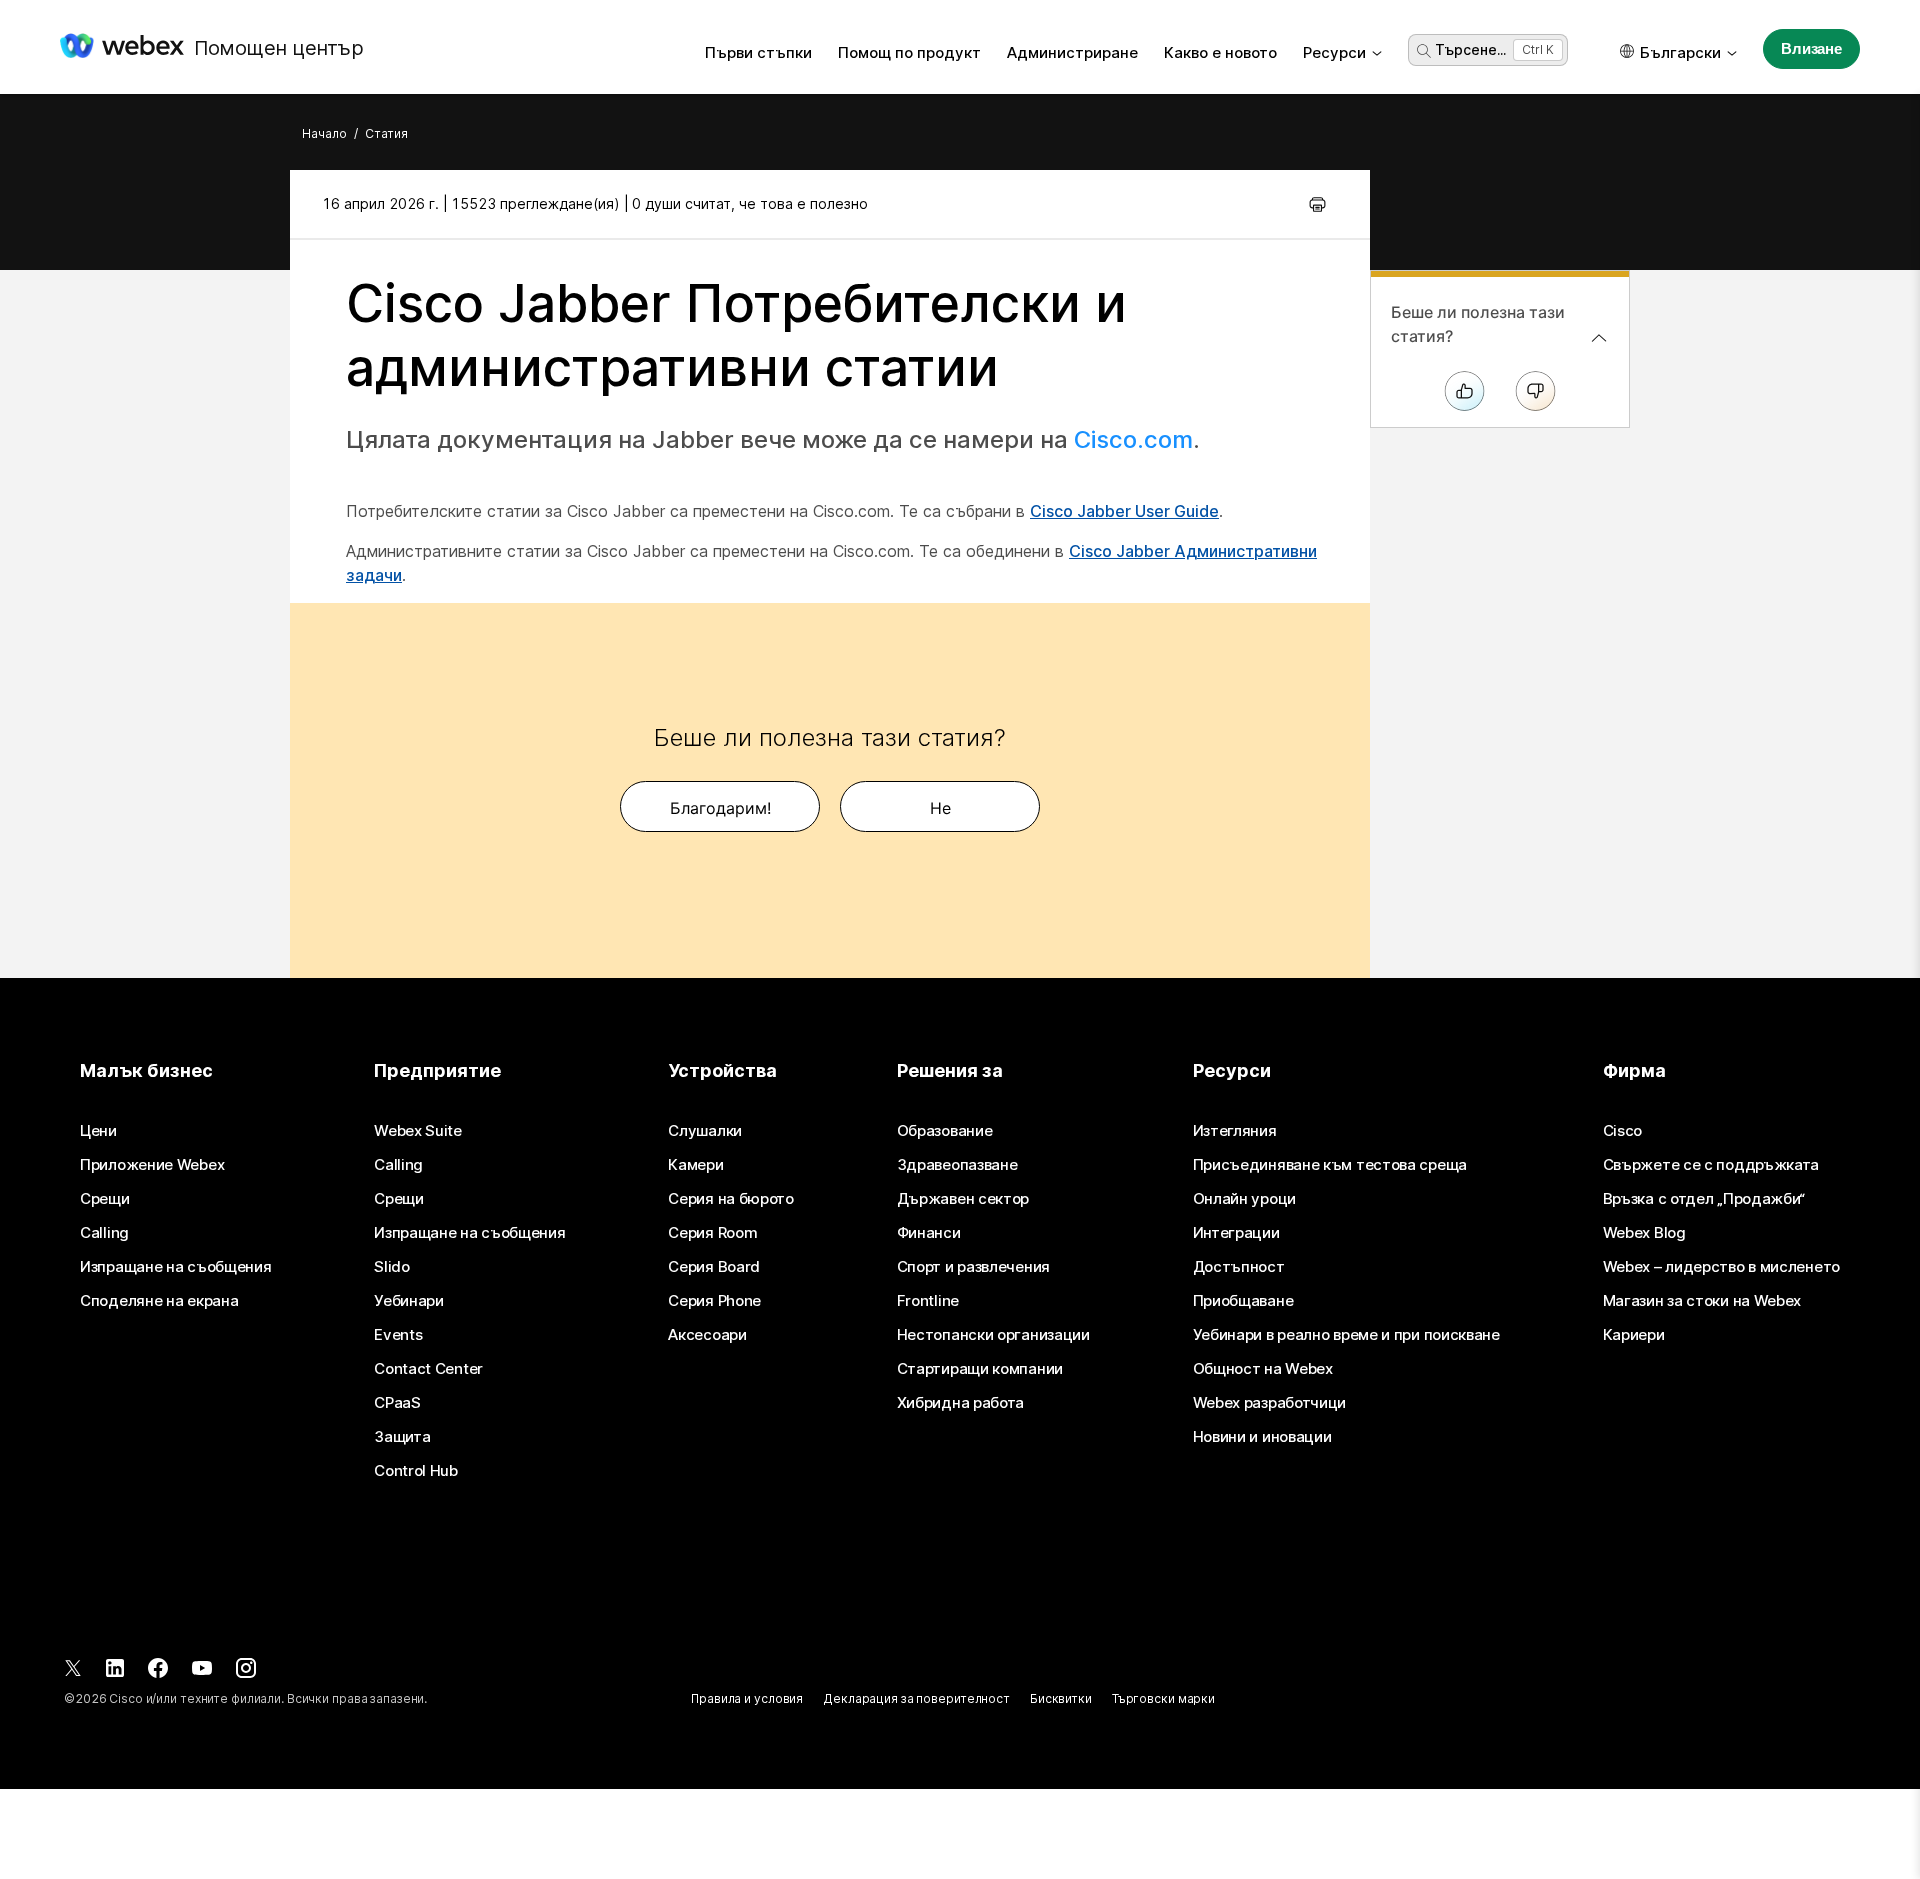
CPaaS (397, 1403)
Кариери (1634, 1335)
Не (940, 808)
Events (398, 1335)
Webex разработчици (1270, 1403)
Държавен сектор (963, 1199)
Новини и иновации (1262, 1437)
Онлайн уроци (1244, 1199)
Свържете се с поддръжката (1711, 1165)
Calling (104, 1233)
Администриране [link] (1072, 52)
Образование (945, 1131)
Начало (324, 133)
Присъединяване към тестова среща (1330, 1165)
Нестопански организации (993, 1335)
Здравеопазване (957, 1165)
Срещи (105, 1199)
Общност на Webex (1263, 1369)
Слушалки (705, 1131)
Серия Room (712, 1233)
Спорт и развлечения (973, 1267)
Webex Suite (418, 1131)
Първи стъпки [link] (758, 52)
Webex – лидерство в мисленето (1721, 1267)
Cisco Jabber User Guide (1124, 511)
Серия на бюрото (731, 1199)
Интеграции (1236, 1233)
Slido (392, 1267)
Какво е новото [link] (1220, 52)
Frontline (928, 1301)
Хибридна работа (961, 1403)
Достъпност (1239, 1267)
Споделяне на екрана (159, 1301)
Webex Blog (1644, 1233)
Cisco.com (1133, 439)
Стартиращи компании (980, 1369)
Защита (402, 1437)
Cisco (1623, 1131)
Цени (98, 1131)
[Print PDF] (1317, 204)
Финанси (929, 1233)
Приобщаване (1243, 1301)
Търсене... (1470, 49)
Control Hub (416, 1471)
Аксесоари (707, 1335)
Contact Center (428, 1369)
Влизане (1811, 48)
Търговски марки (1163, 1698)
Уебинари (409, 1301)
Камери (695, 1165)
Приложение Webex (152, 1165)
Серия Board (714, 1267)
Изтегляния (1235, 1131)
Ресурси (1334, 52)
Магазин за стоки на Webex (1702, 1301)
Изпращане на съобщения (175, 1267)
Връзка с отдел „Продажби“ (1704, 1199)
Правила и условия (747, 1698)
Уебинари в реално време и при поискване (1346, 1335)
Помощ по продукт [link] (909, 52)
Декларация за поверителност (916, 1698)
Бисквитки (1061, 1698)
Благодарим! (720, 808)
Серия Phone (714, 1301)
